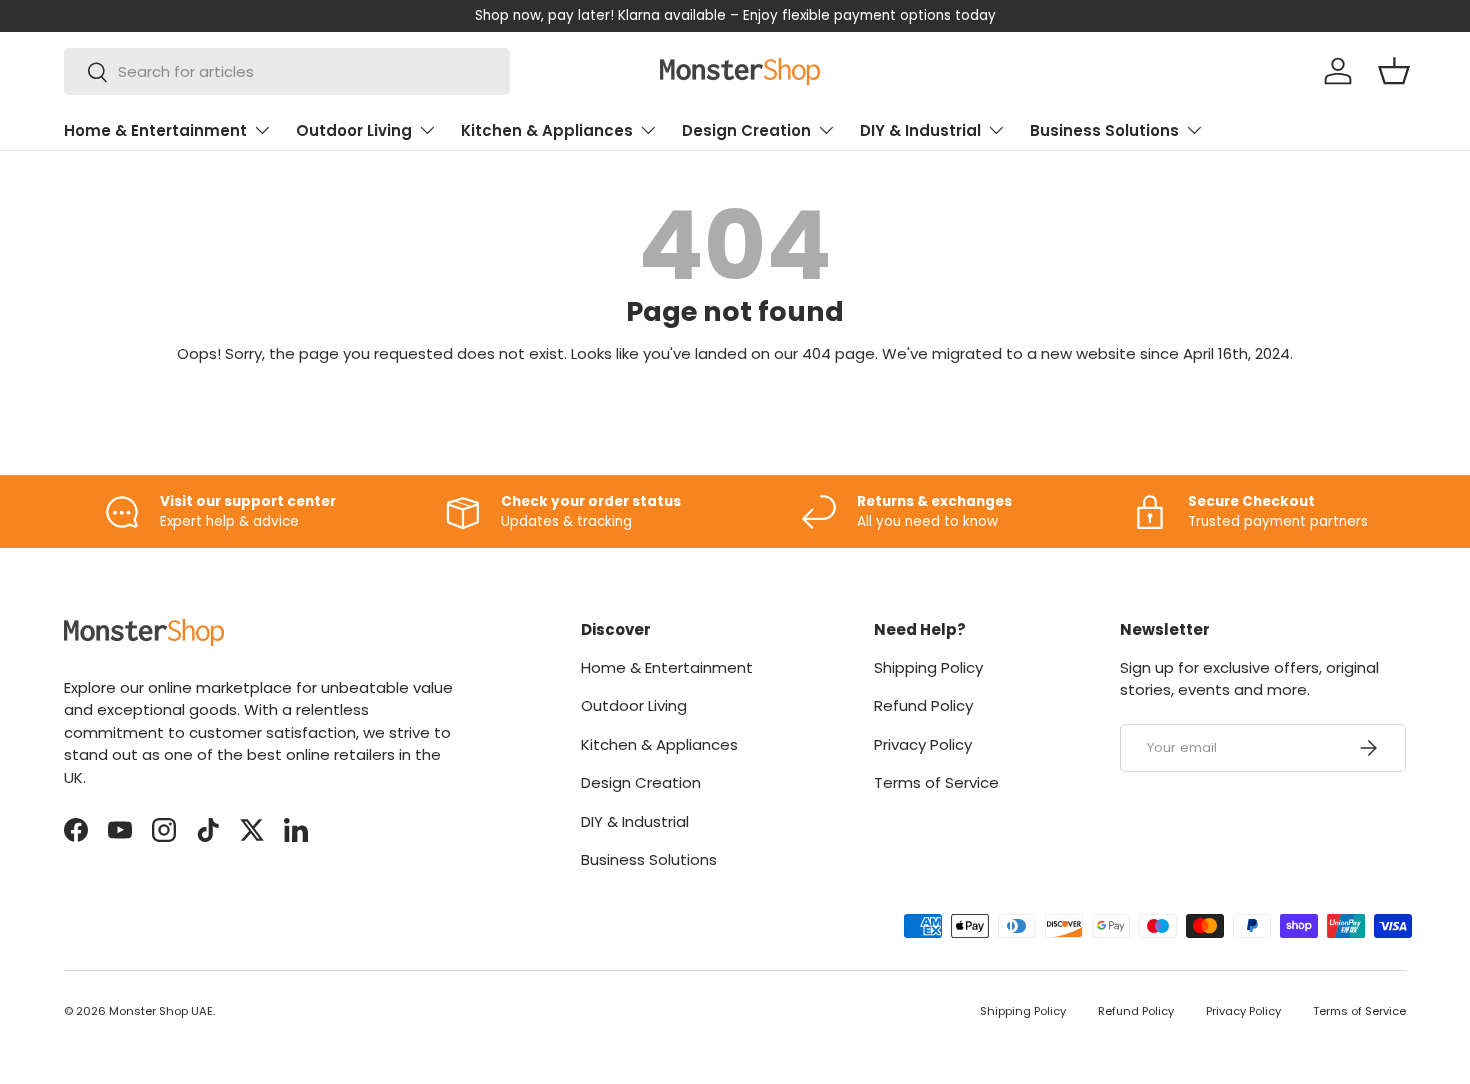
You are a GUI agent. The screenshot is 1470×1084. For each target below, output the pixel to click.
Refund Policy (923, 705)
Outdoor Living (354, 130)
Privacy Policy (923, 744)
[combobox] (287, 71)
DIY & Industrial (920, 130)
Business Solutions (1104, 130)
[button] (1394, 71)
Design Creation (746, 130)
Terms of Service (936, 782)
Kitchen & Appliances (547, 130)
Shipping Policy (928, 667)
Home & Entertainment (155, 130)
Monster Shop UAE (161, 1011)
